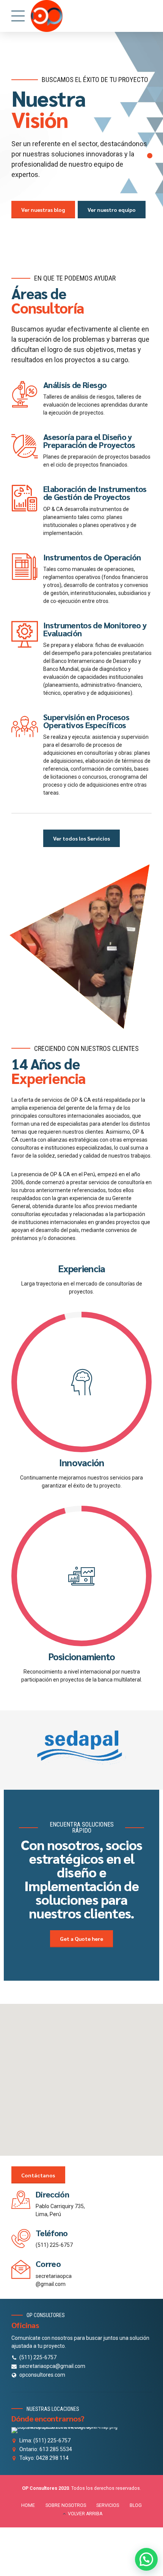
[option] (81, 148)
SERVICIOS (108, 2505)
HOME (28, 2505)
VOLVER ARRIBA (85, 2514)
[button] (81, 2075)
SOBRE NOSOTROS (66, 2505)
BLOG (136, 2505)
